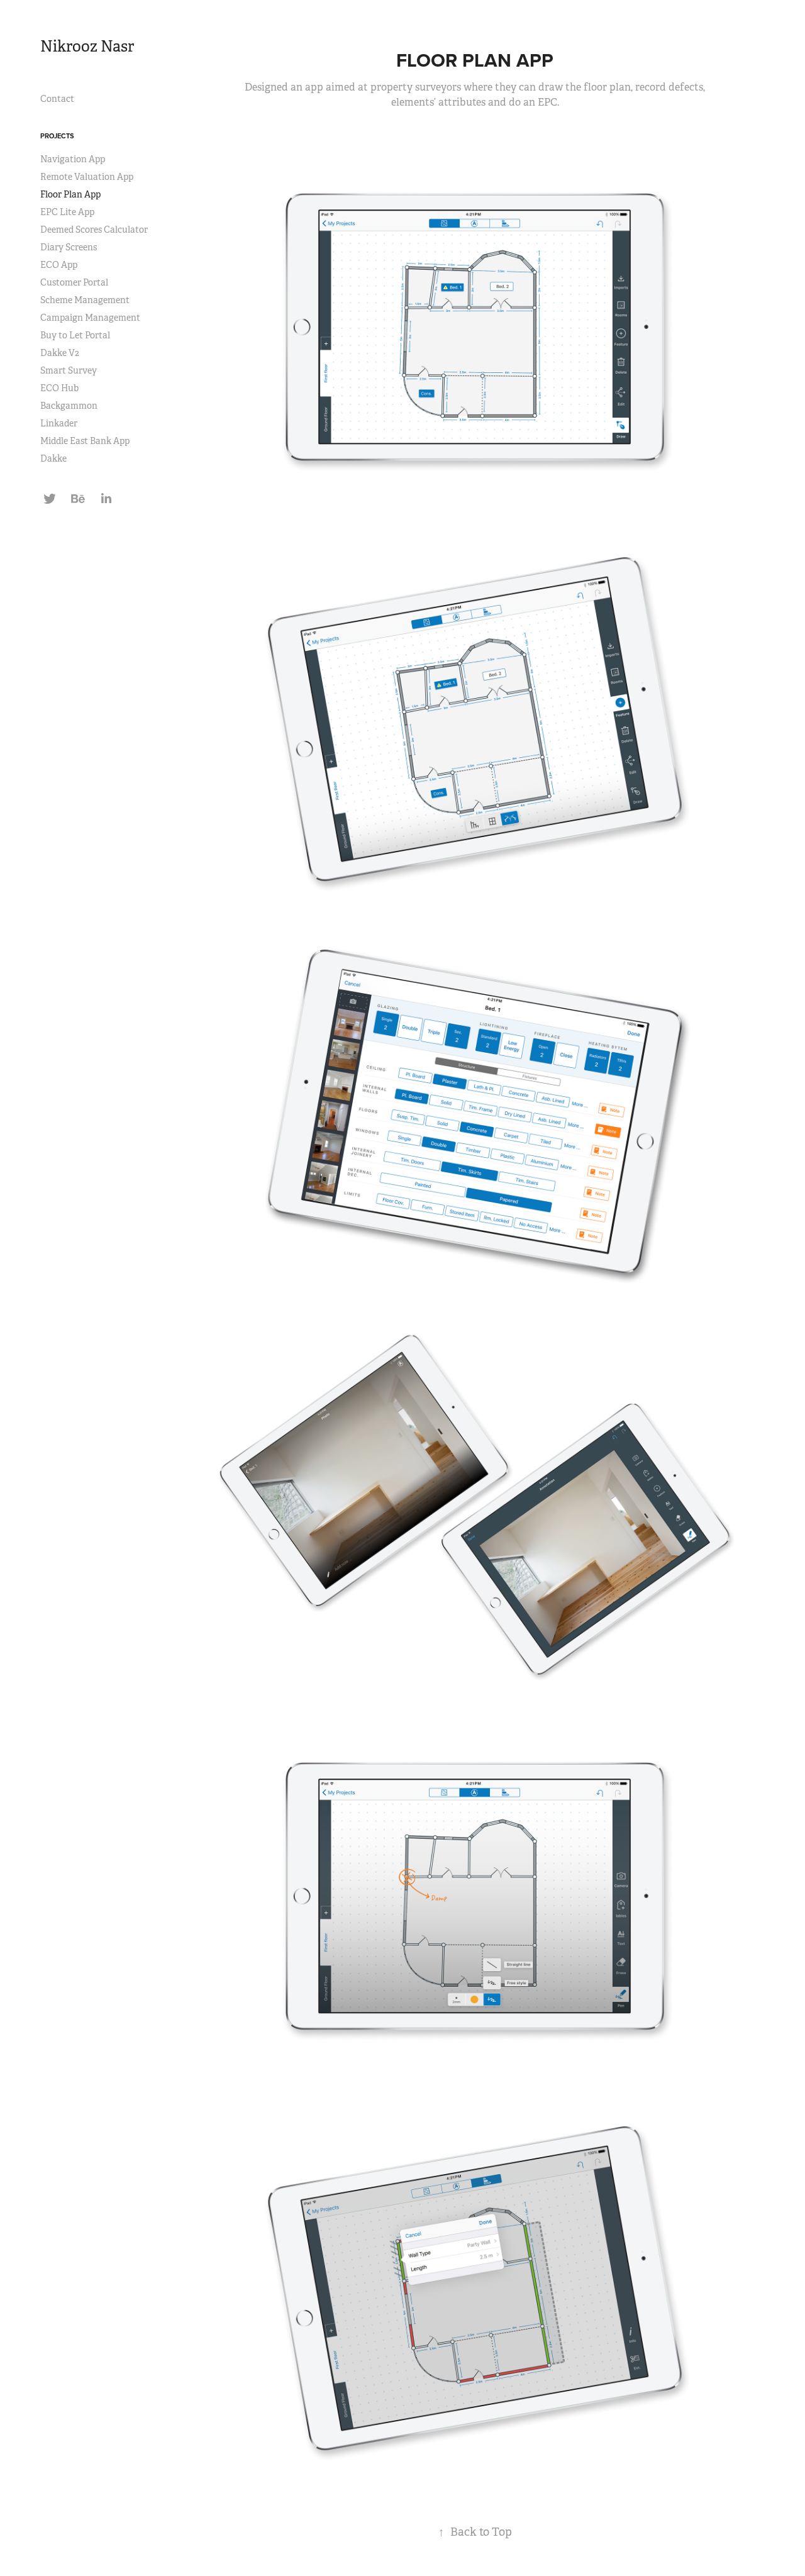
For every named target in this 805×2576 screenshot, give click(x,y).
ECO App (59, 265)
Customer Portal (74, 282)
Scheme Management (85, 300)
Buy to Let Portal (75, 335)
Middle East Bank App (85, 441)
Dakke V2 (60, 353)
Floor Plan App (70, 194)
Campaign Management (90, 318)
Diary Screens (69, 247)
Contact (57, 99)
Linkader (59, 423)
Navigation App (73, 159)
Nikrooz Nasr (87, 47)
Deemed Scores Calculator (94, 230)
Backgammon (69, 406)
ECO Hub (59, 388)
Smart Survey (69, 370)
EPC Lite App (67, 212)
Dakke (53, 458)
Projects (57, 136)
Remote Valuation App (87, 177)
